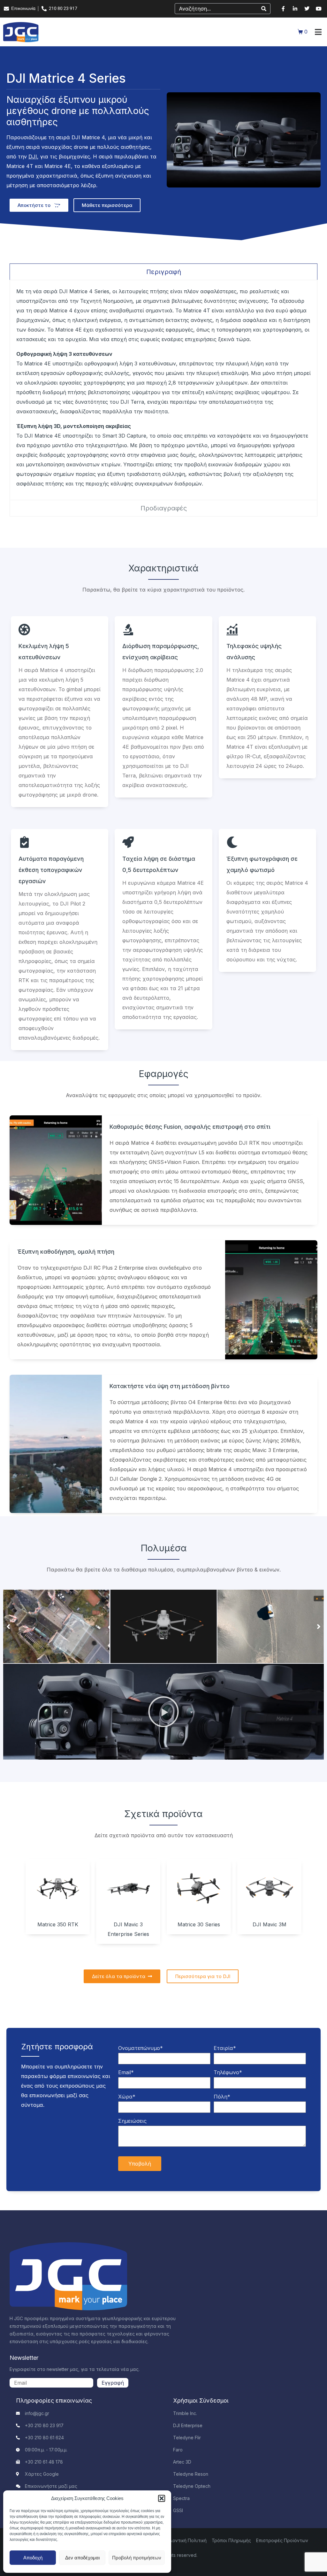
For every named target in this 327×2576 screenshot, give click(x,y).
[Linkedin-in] (295, 9)
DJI (33, 157)
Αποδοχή (33, 2558)
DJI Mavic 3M (270, 1924)
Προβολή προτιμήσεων (137, 2558)
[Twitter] (307, 9)
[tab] (163, 272)
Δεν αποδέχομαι (82, 2558)
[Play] (163, 1712)
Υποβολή (140, 2164)
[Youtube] (319, 9)
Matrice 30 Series (199, 1924)
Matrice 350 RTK (58, 1924)
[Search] (264, 9)
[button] (162, 2498)
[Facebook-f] (283, 9)
